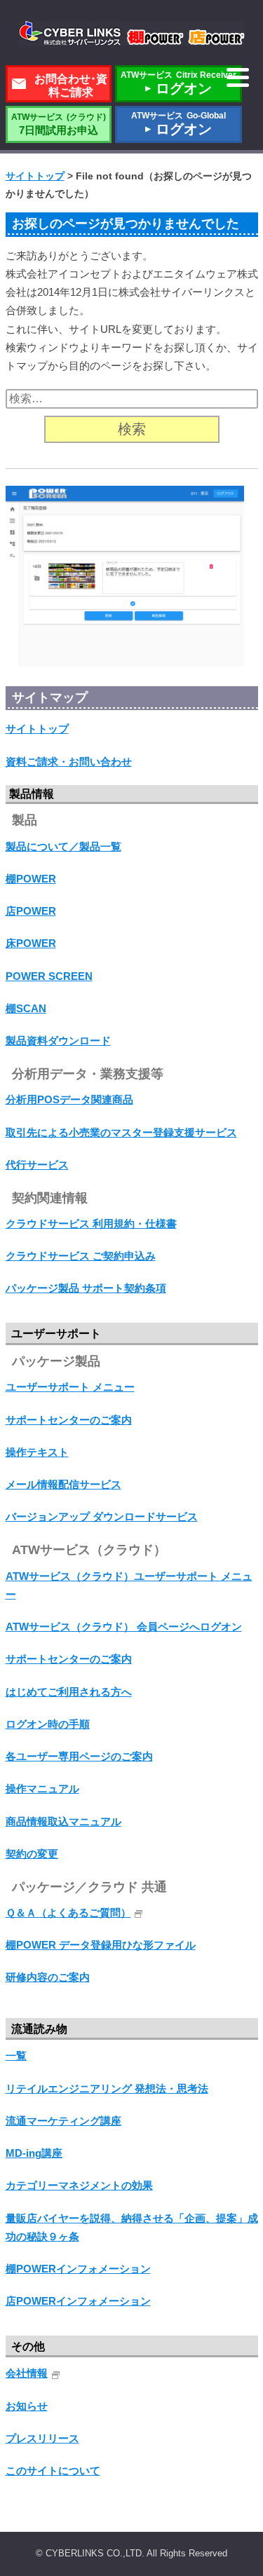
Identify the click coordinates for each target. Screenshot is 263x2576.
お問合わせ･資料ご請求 (71, 86)
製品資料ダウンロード (58, 1041)
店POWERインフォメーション (78, 2301)
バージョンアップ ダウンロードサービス (102, 1517)
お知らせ (27, 2406)
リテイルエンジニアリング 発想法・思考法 (107, 2088)
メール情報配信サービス (63, 1484)
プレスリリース (42, 2438)
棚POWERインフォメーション (78, 2269)
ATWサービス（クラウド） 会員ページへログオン (124, 1627)
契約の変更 (32, 1854)
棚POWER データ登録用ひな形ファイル (101, 1945)
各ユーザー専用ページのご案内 (79, 1756)
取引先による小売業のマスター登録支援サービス (121, 1132)
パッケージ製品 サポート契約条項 (86, 1288)
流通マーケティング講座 (63, 2121)
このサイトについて (53, 2471)
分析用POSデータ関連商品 (69, 1099)
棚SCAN (26, 1008)
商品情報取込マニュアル (63, 1821)
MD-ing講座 (34, 2153)
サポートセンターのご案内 (69, 1420)
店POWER (31, 911)
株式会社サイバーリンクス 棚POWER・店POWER (132, 34)
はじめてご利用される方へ (69, 1692)
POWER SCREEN (49, 976)
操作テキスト (37, 1452)
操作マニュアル (42, 1788)
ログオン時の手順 (48, 1724)
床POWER (31, 943)
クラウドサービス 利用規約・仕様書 (91, 1224)
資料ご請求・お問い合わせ (69, 762)
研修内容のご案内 (48, 1977)
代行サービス (37, 1165)
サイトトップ (37, 729)
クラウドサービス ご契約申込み (81, 1256)
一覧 (16, 2056)
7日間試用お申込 (59, 124)
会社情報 (27, 2373)
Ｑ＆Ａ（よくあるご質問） (68, 1913)
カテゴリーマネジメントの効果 (79, 2185)
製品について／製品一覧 (63, 846)
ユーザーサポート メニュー (70, 1387)
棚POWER (31, 879)
